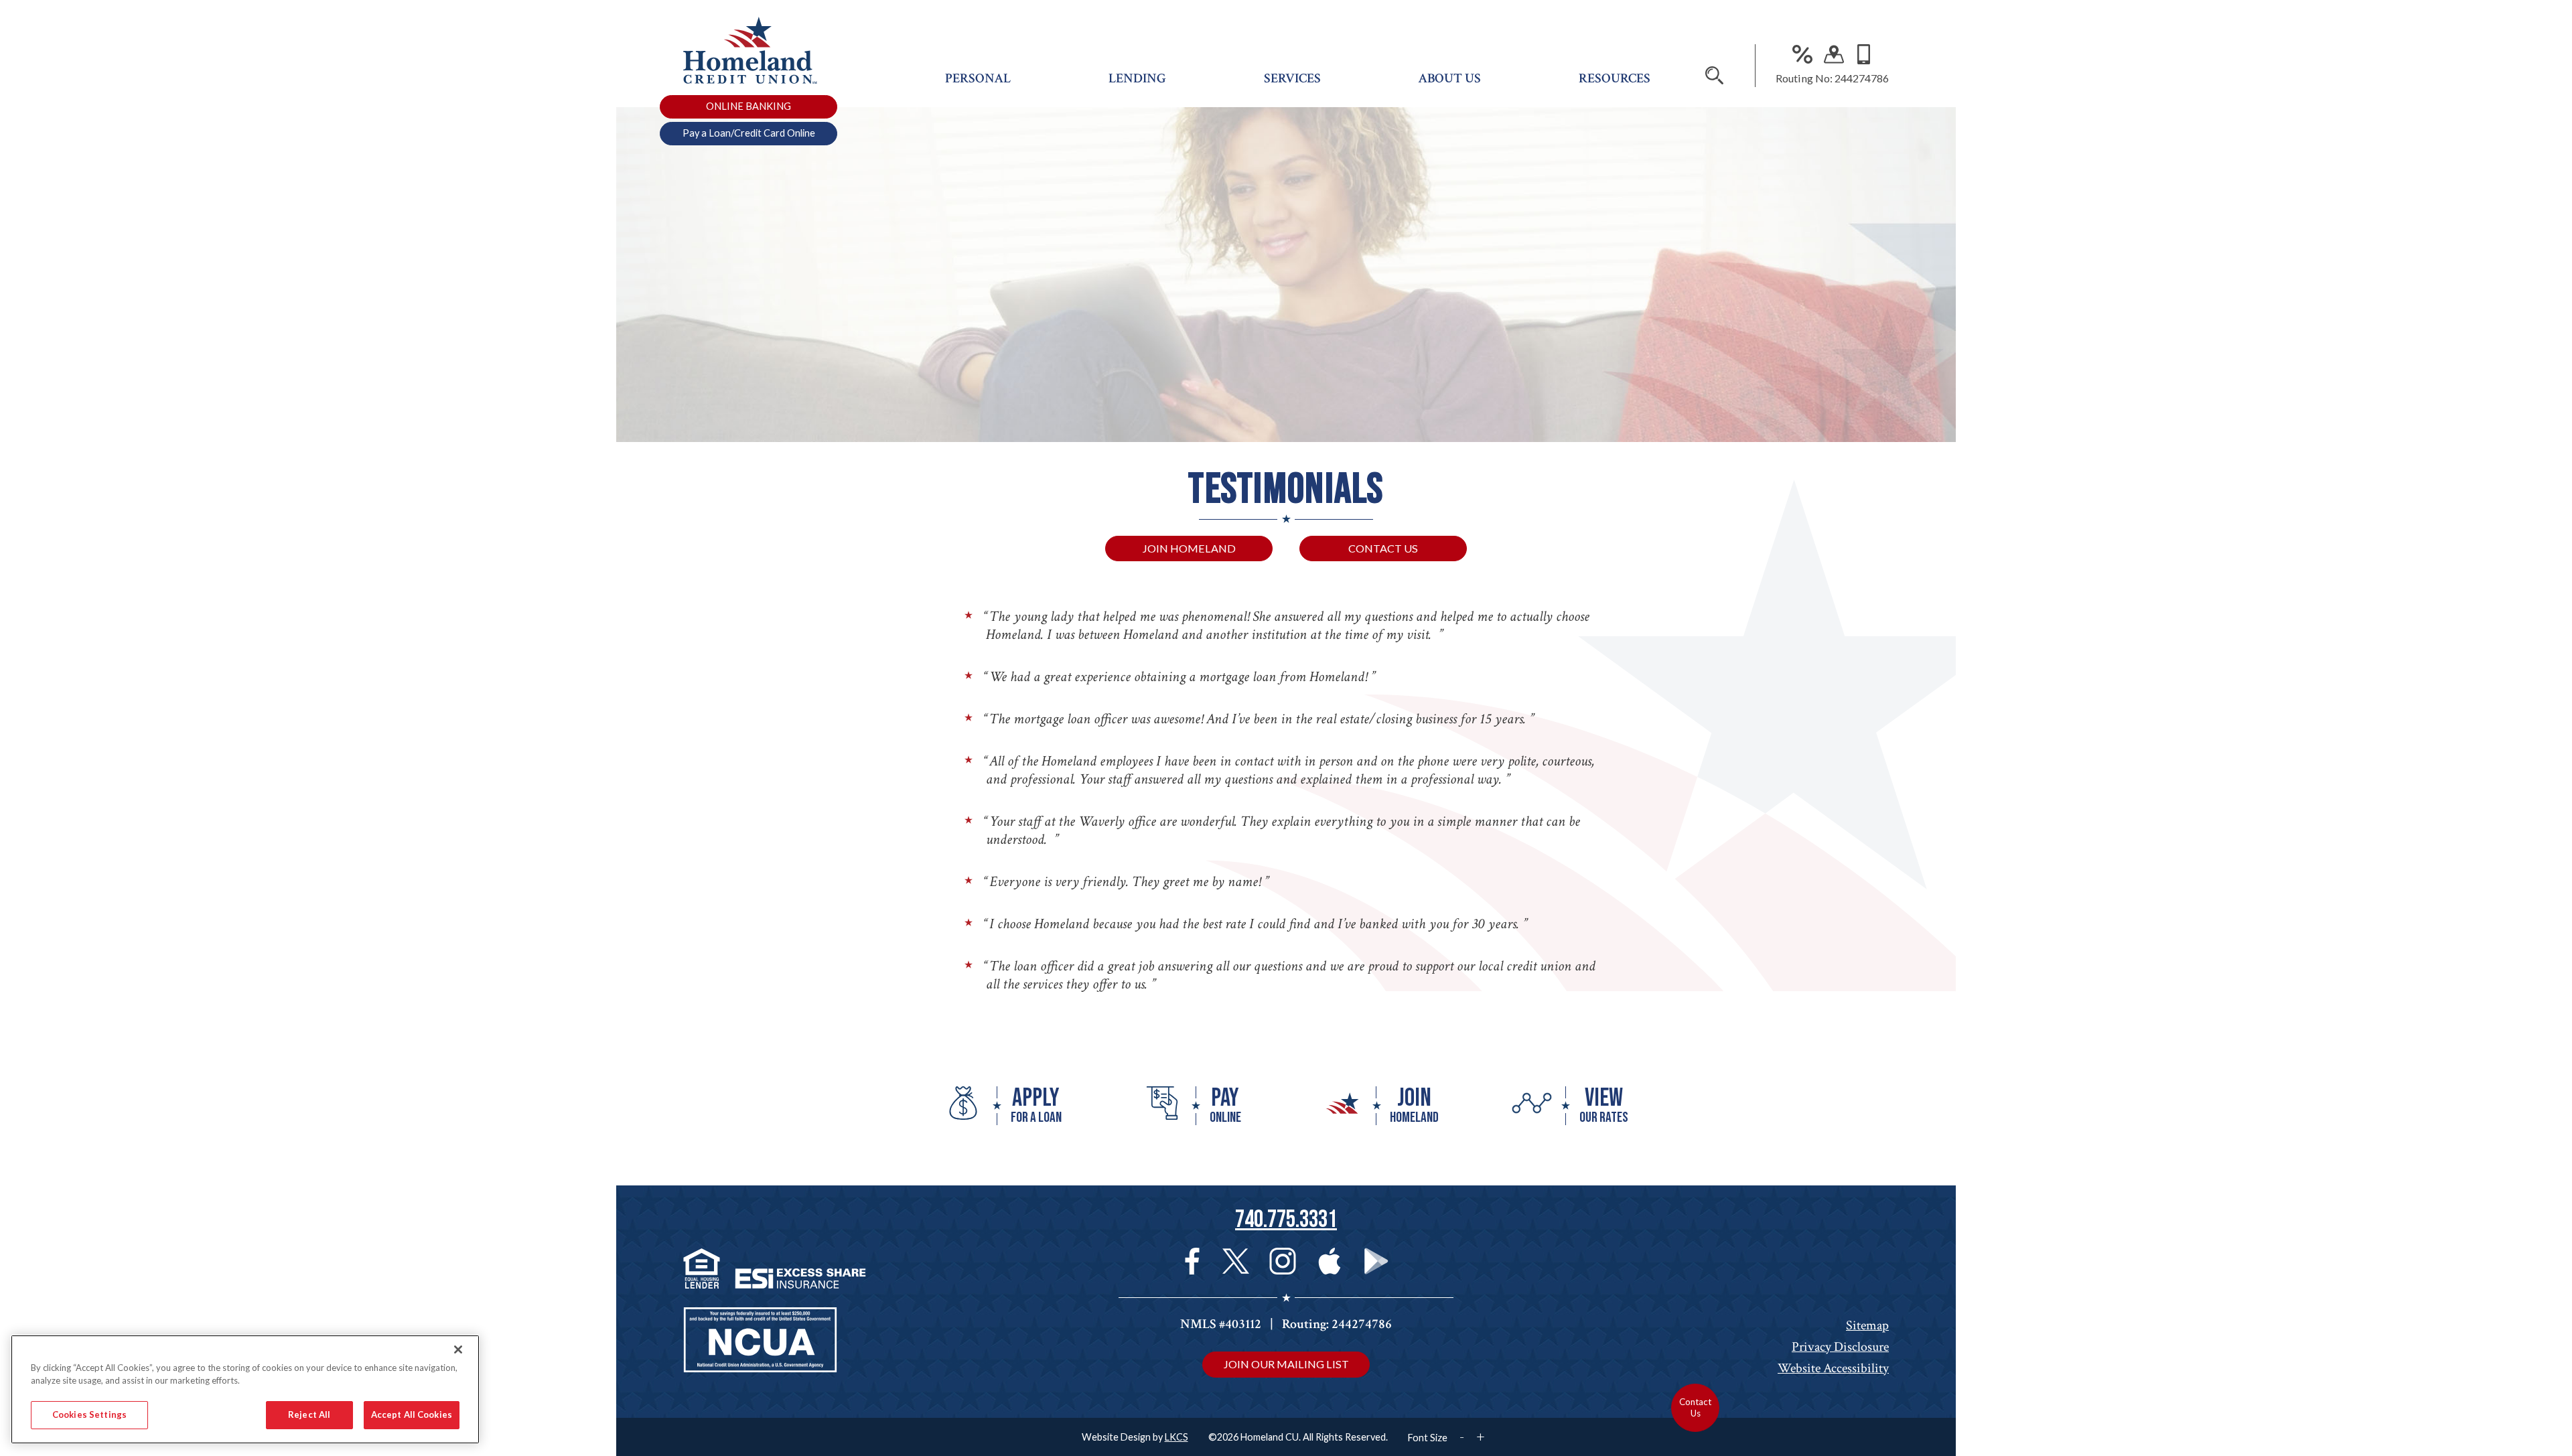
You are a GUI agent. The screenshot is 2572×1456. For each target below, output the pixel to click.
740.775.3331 (1286, 1220)
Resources (1615, 78)
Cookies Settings (89, 1414)
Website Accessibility (1833, 1368)
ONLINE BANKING (748, 106)
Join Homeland (1189, 548)
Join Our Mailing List (1286, 1364)
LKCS (1176, 1437)
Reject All (309, 1414)
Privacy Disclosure (1840, 1347)
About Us (1449, 78)
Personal (978, 78)
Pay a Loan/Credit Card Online (749, 133)
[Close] (458, 1350)
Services (1292, 78)
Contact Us (1383, 548)
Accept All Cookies (412, 1414)
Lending (1137, 78)
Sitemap (1867, 1325)
